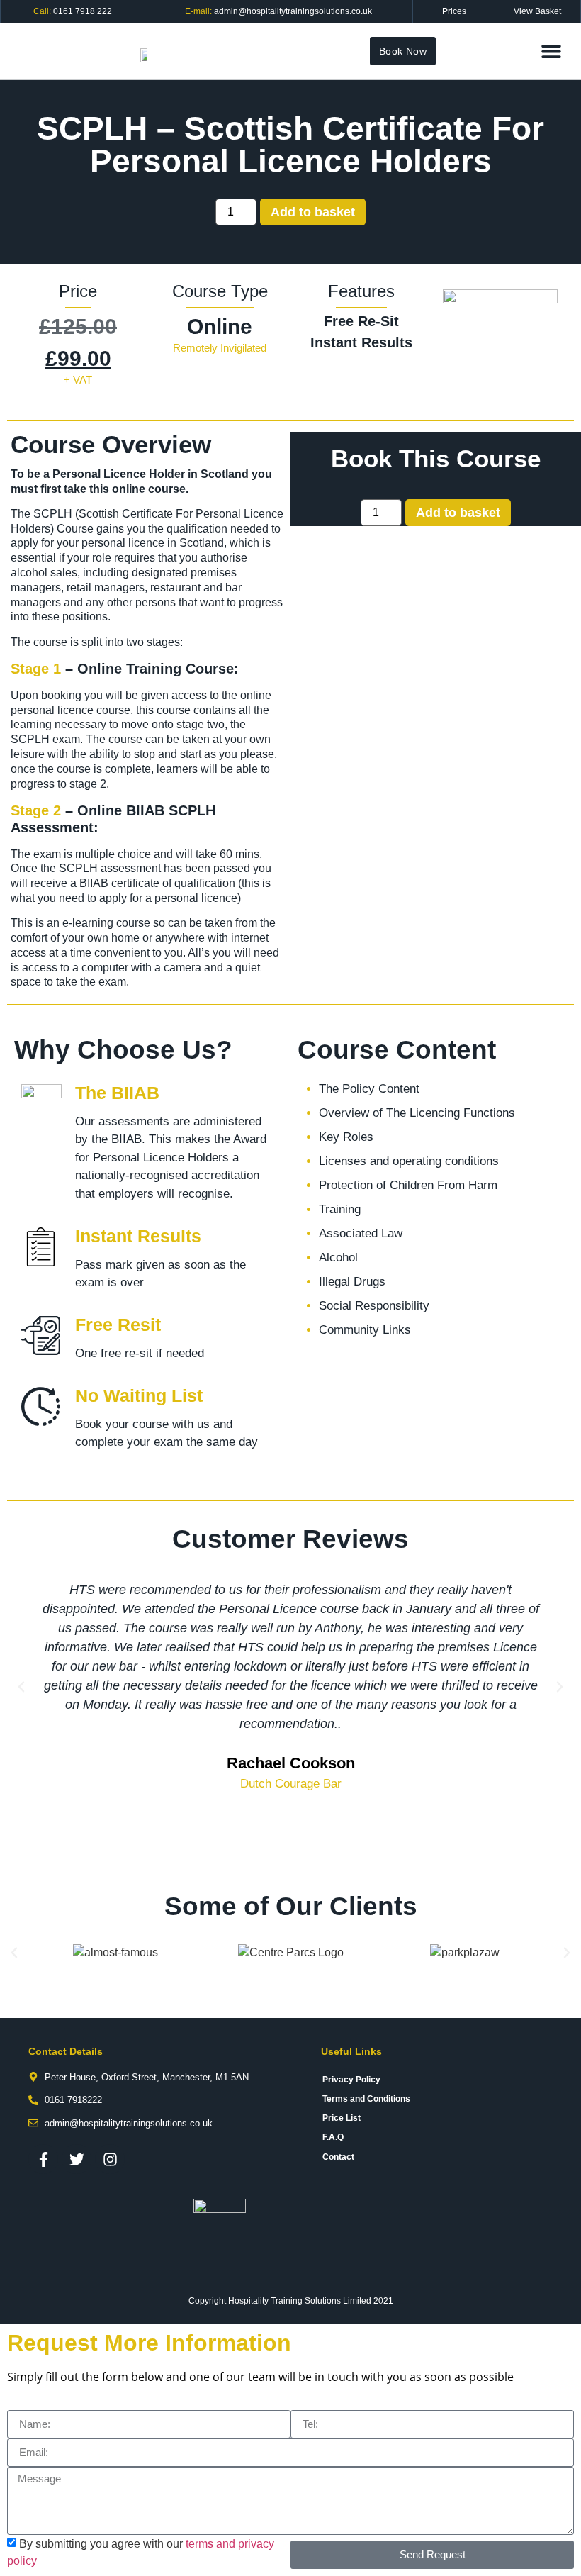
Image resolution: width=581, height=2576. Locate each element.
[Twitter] (77, 2159)
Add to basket (313, 212)
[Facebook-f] (43, 2159)
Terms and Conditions (366, 2099)
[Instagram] (110, 2159)
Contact (338, 2157)
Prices (454, 11)
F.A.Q (333, 2137)
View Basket (537, 11)
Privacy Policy (351, 2080)
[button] (551, 51)
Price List (342, 2118)
